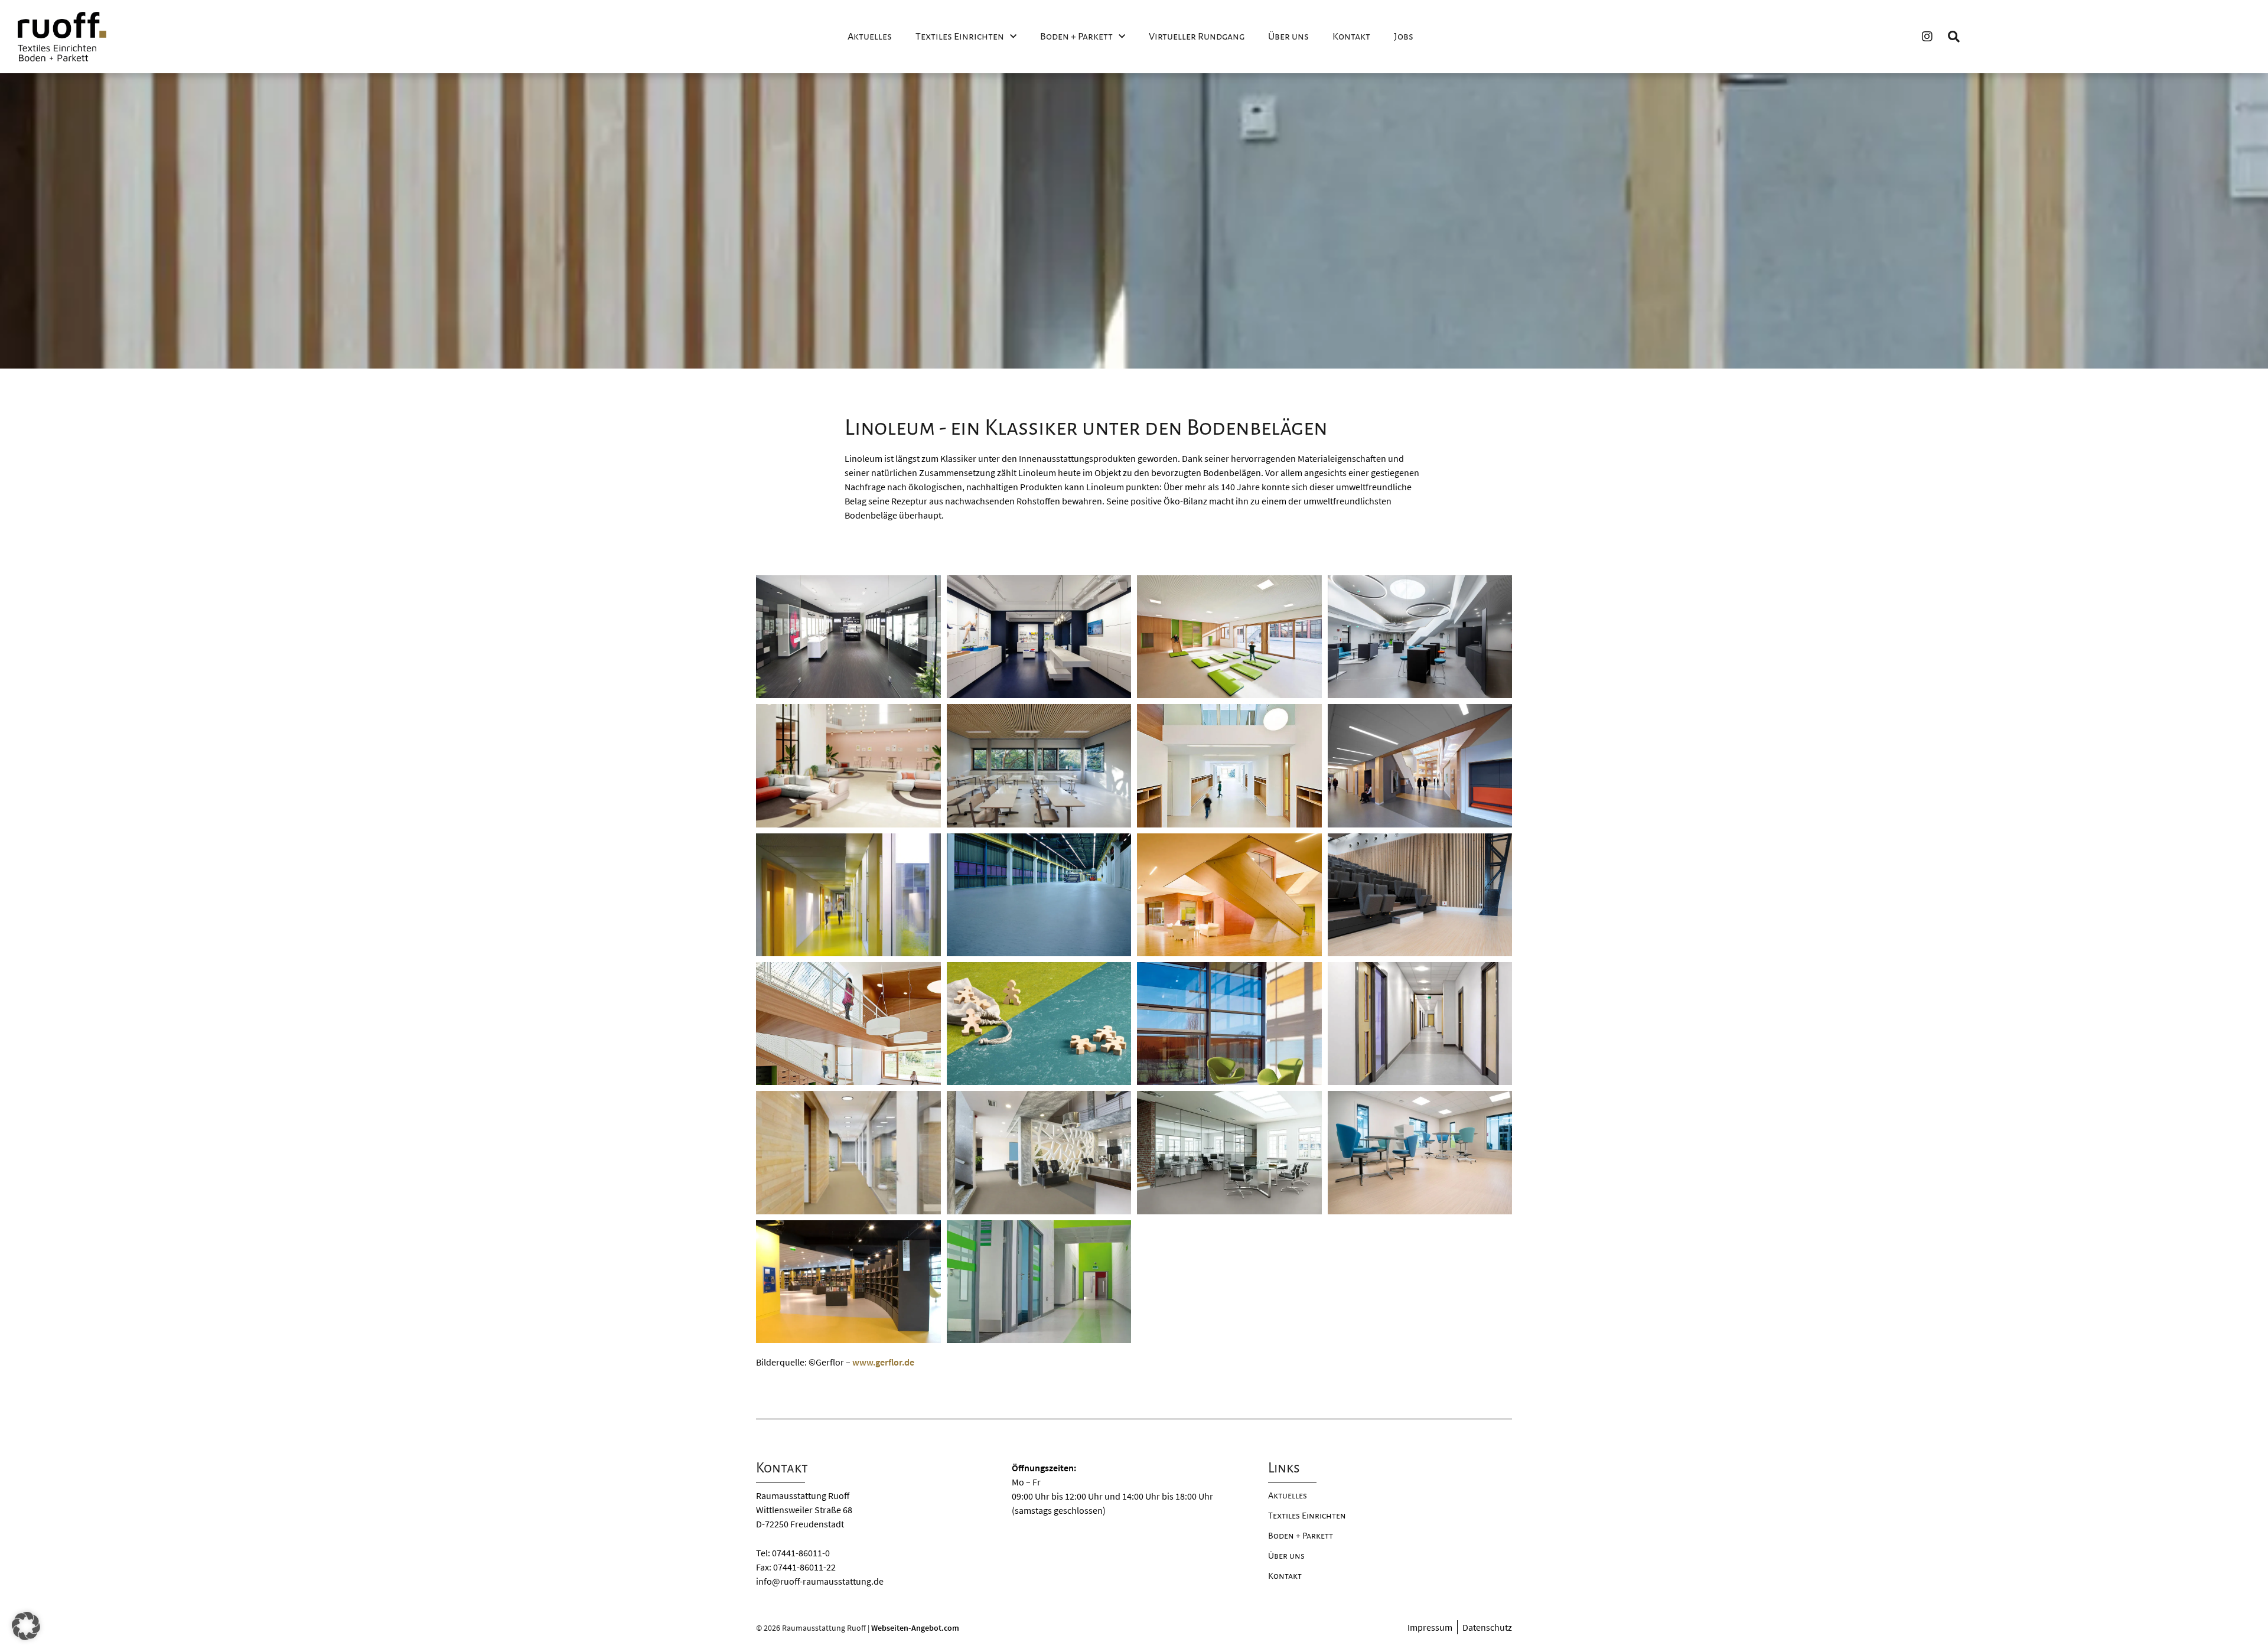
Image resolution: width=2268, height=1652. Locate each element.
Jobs (1404, 37)
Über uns (1288, 37)
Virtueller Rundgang (1197, 37)
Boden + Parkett (1076, 37)
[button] (26, 1626)
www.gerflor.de (883, 1362)
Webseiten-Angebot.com (915, 1628)
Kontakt (1351, 37)
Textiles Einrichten (960, 37)
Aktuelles (870, 37)
